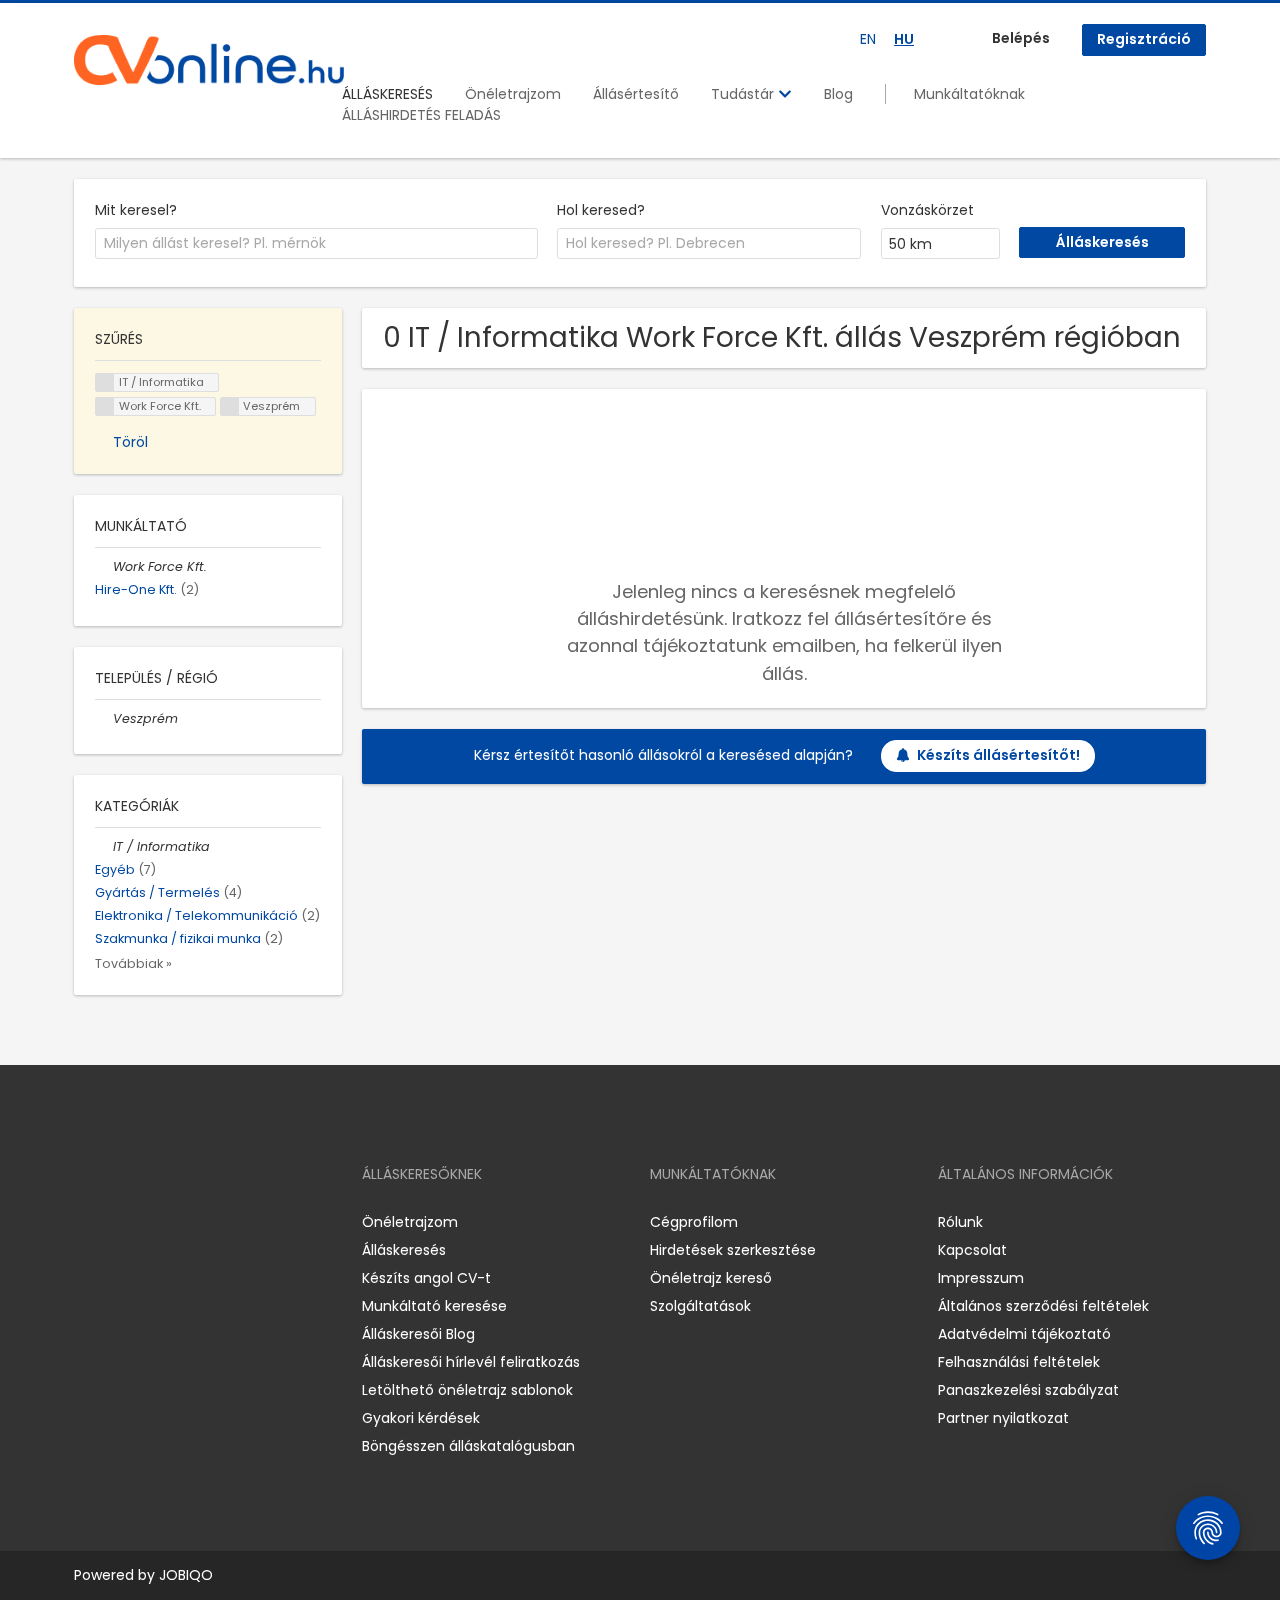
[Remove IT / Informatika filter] (104, 846)
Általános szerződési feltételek (1043, 1306)
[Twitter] (184, 1221)
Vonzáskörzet (927, 210)
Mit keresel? (136, 210)
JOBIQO (186, 1575)
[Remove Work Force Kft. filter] (104, 566)
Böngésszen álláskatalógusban (468, 1446)
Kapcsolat (972, 1250)
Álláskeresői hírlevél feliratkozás (471, 1362)
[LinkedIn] (154, 1221)
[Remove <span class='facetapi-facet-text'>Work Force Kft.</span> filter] (105, 406)
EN (868, 39)
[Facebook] (88, 1221)
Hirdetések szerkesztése (733, 1250)
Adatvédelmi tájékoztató (1024, 1334)
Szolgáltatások (700, 1306)
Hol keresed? (601, 210)
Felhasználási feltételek (1019, 1362)
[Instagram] (121, 1221)
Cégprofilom (694, 1222)
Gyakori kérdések (421, 1418)
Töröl (130, 442)
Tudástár (744, 94)
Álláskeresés (404, 1250)
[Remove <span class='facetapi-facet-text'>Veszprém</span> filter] (230, 406)
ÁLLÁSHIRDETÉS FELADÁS (421, 115)
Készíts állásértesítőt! (998, 755)
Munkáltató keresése (434, 1306)
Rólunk (960, 1222)
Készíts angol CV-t (426, 1278)
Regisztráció (1144, 39)
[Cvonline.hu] (209, 60)
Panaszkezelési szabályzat (1028, 1390)
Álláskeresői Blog (418, 1334)
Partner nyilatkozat (1003, 1418)
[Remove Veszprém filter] (104, 718)
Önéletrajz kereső (711, 1278)
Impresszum (981, 1278)
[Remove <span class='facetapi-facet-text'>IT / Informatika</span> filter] (105, 382)
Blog (838, 94)
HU (904, 39)
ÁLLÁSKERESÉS (387, 94)
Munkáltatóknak (969, 94)
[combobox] (316, 244)
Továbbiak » (133, 963)
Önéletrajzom (513, 94)
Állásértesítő (636, 94)
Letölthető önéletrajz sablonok (467, 1390)
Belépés (1021, 38)
